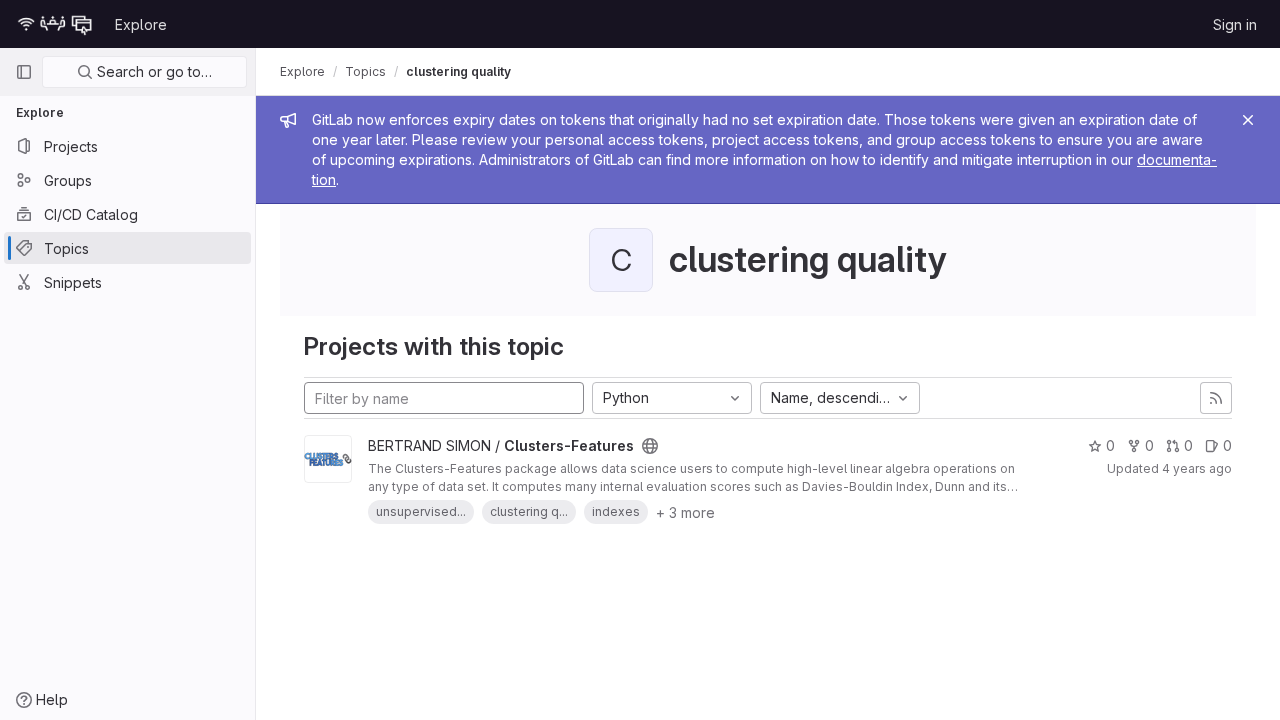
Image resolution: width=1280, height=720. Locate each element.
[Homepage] (55, 24)
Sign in (1235, 24)
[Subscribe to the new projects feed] (1216, 398)
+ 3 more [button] (685, 512)
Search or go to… (152, 71)
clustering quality (458, 71)
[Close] (1248, 120)
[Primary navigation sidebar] (24, 72)
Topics (365, 71)
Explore (141, 24)
